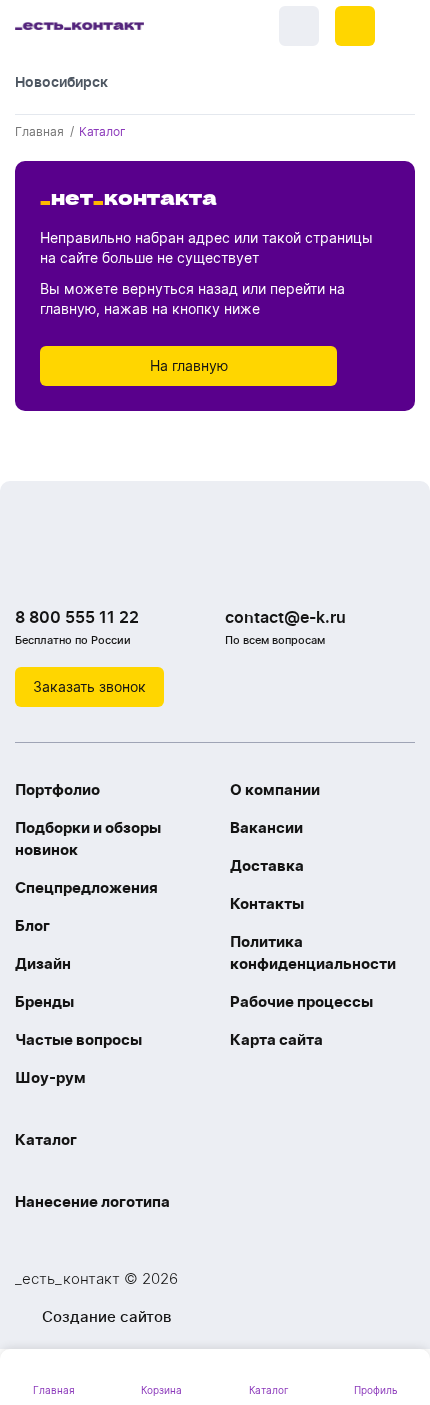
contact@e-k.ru (285, 617)
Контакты (267, 903)
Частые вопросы (78, 1039)
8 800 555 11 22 (77, 617)
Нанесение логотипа (92, 1201)
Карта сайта (276, 1039)
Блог (32, 925)
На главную (189, 365)
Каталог (46, 1139)
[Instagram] (75, 566)
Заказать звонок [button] (89, 686)
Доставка (267, 865)
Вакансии (266, 827)
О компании (275, 789)
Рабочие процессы (301, 1001)
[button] (355, 26)
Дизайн (43, 963)
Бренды (44, 1001)
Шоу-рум (50, 1077)
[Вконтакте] (35, 566)
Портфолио (57, 789)
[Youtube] (115, 566)
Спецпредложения (86, 887)
